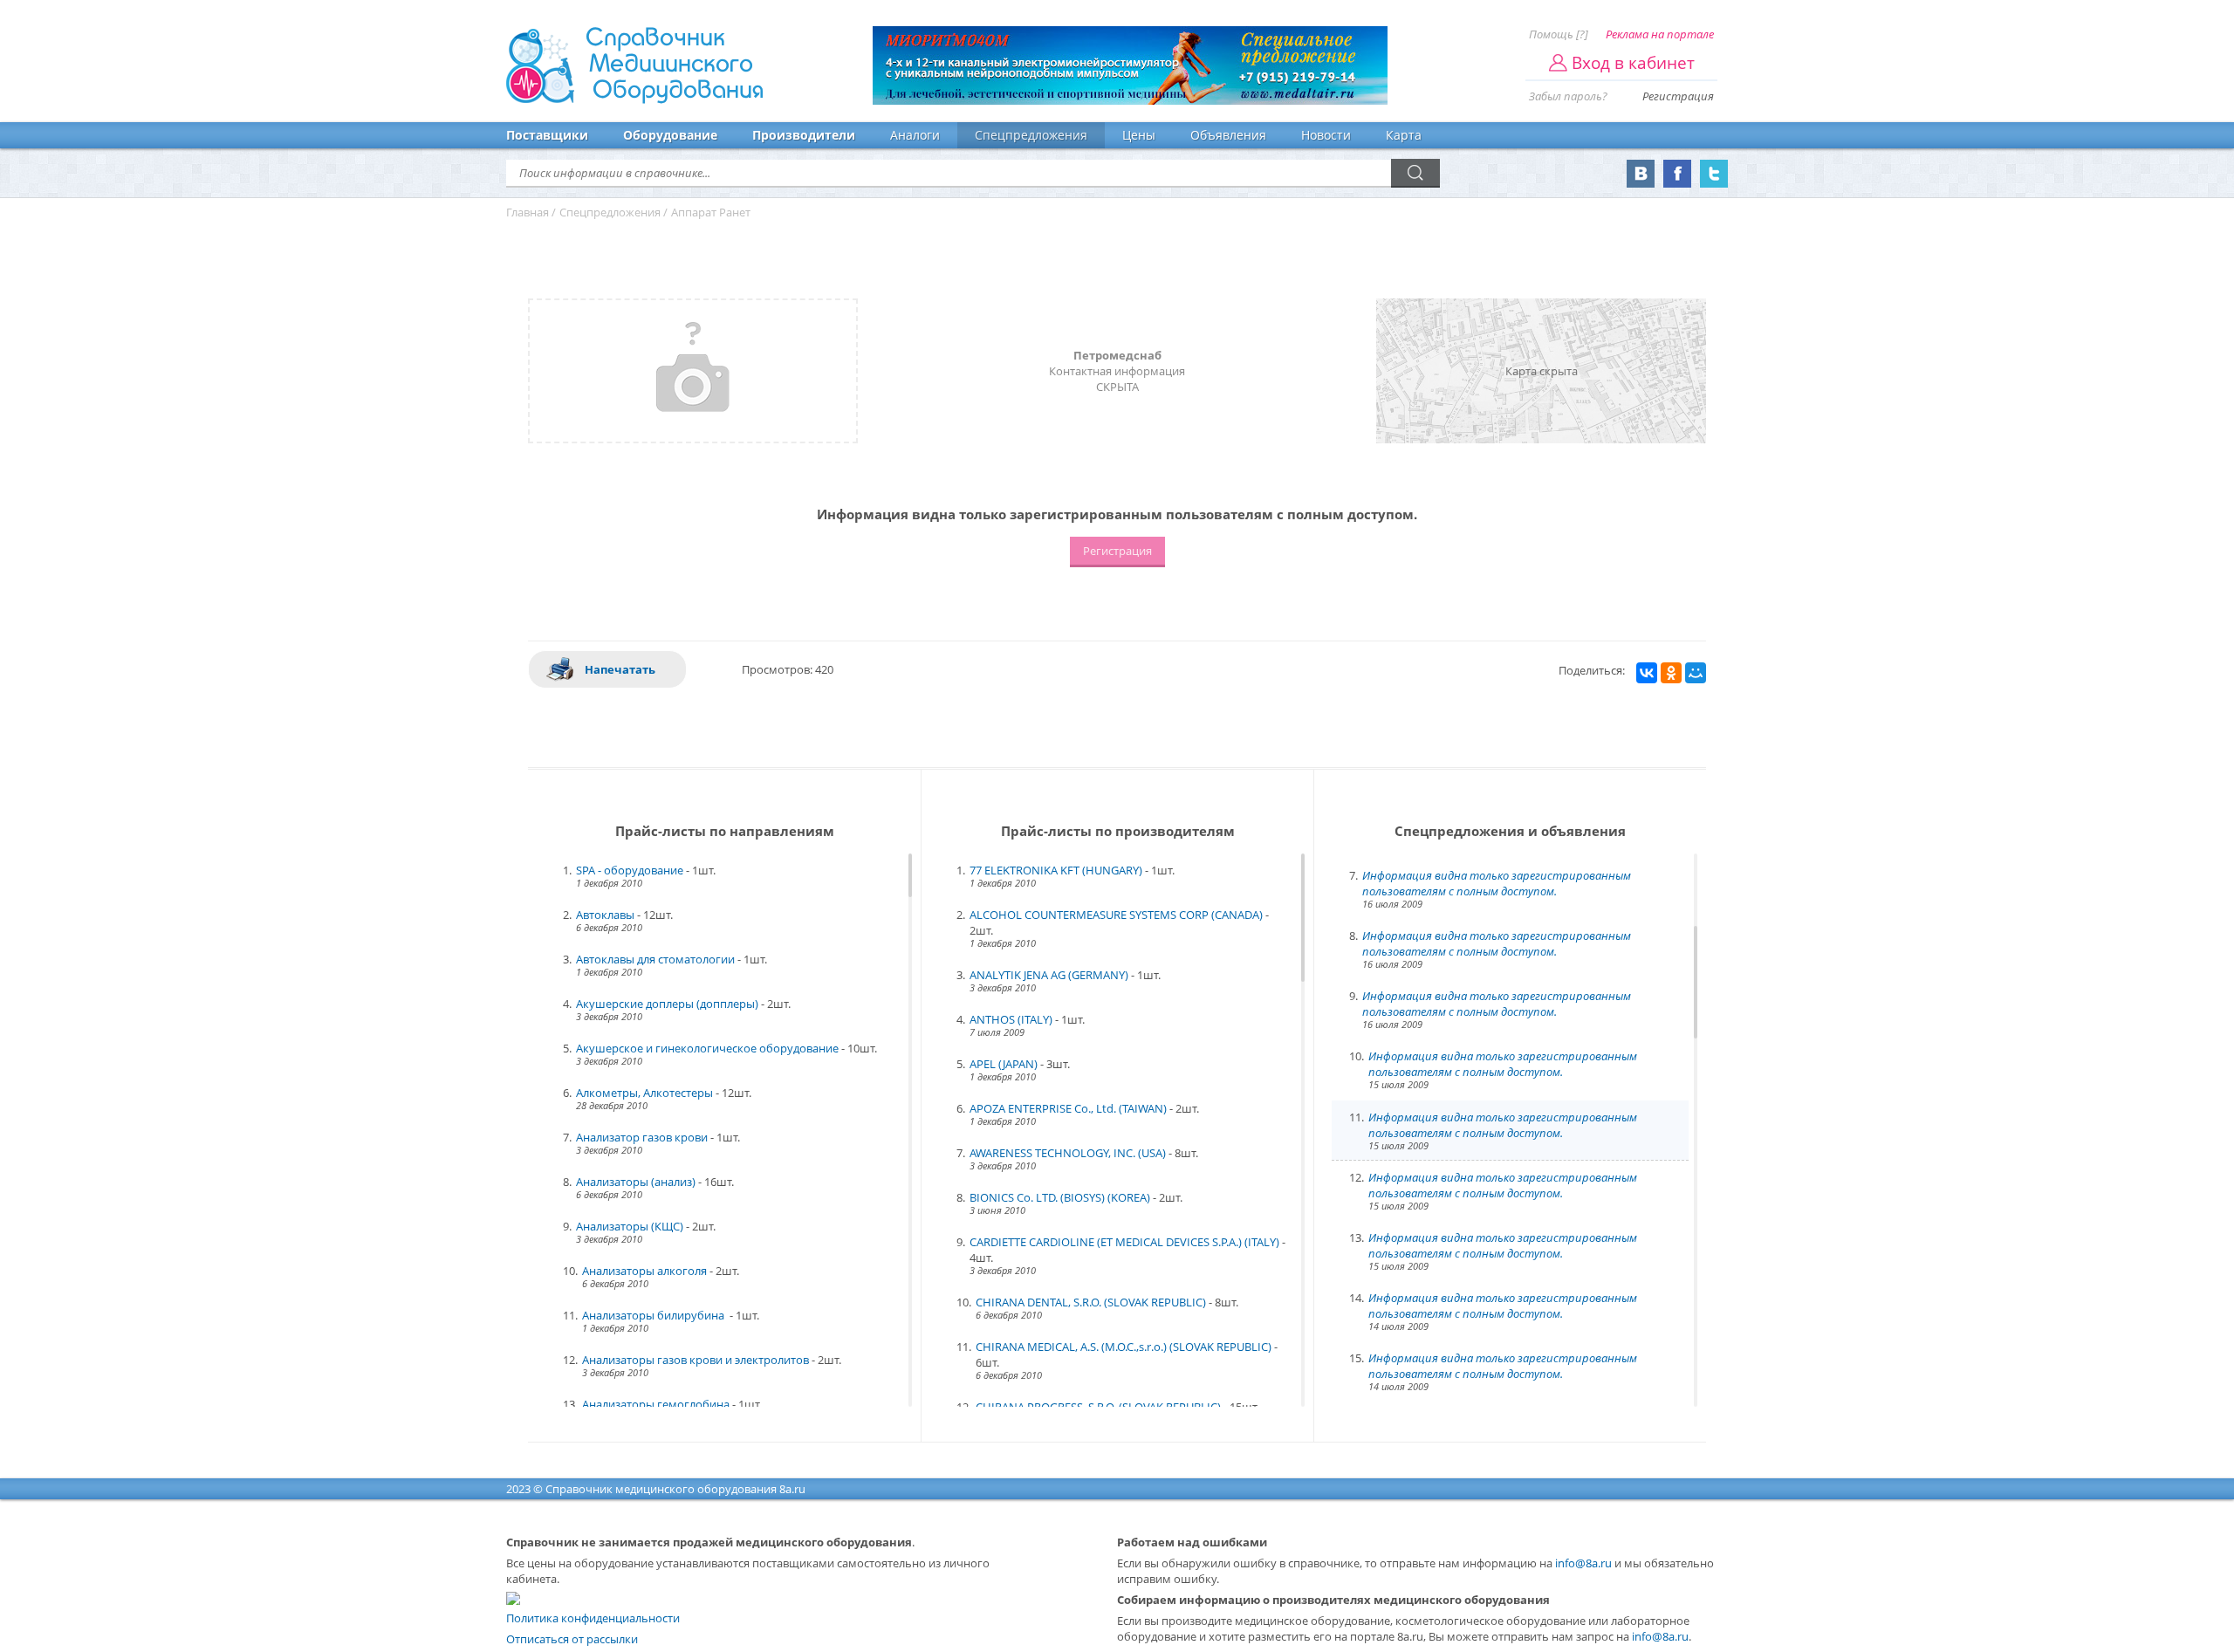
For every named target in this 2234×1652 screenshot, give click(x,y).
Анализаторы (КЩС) (630, 1226)
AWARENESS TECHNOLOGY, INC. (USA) (1068, 1153)
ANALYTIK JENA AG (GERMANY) (1049, 975)
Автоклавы (605, 915)
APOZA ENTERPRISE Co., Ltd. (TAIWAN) (1068, 1108)
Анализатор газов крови (642, 1137)
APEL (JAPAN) (1004, 1064)
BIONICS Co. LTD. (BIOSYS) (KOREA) (1060, 1197)
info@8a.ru (1583, 1563)
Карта (1404, 135)
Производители (804, 135)
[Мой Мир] (1696, 673)
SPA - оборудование (630, 870)
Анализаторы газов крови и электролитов (696, 1360)
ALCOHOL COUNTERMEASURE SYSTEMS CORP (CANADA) (1116, 915)
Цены (1139, 135)
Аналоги (915, 135)
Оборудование (670, 135)
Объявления (1228, 135)
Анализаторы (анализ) (636, 1182)
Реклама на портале (1660, 34)
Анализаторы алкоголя (644, 1271)
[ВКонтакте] (1647, 673)
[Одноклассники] (1671, 673)
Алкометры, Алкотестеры (644, 1093)
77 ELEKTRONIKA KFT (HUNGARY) (1056, 870)
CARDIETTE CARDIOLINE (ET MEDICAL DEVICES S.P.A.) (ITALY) (1124, 1242)
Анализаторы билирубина (654, 1315)
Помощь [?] (1559, 34)
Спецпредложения (1031, 135)
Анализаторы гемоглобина (656, 1404)
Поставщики (547, 135)
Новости (1326, 135)
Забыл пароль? (1568, 96)
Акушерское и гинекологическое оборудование (707, 1048)
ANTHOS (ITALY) (1011, 1019)
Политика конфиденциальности (593, 1618)
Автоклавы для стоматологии (655, 959)
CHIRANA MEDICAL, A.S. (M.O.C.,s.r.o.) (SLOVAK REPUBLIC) (1124, 1347)
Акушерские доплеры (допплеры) (667, 1004)
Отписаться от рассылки (572, 1639)
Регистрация (1678, 96)
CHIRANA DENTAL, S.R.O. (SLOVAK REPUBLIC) (1091, 1302)
